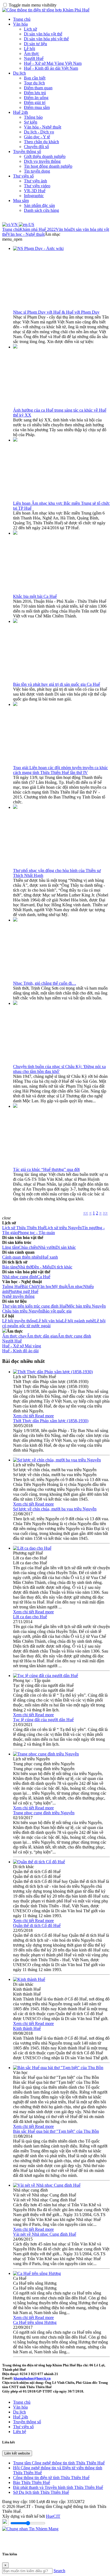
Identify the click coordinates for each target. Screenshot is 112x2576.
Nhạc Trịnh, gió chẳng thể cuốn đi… (45, 983)
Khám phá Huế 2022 (38, 229)
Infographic (34, 196)
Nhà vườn (47, 1247)
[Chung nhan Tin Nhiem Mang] (30, 2529)
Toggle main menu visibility (33, 5)
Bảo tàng (10, 1267)
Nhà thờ (25, 1267)
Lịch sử (30, 29)
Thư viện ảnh (35, 181)
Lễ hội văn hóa (49, 1321)
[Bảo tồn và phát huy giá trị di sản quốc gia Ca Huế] (15, 621)
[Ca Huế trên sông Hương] (37, 2273)
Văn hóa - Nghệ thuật (43, 127)
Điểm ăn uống (36, 98)
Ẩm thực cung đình (74, 1336)
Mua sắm (21, 201)
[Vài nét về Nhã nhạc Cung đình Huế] (47, 2185)
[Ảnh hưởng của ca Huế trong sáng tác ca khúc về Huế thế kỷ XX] (15, 347)
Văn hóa (20, 24)
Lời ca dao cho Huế (30, 1617)
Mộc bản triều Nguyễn (86, 1306)
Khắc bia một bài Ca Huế (35, 596)
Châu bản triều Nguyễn (22, 1311)
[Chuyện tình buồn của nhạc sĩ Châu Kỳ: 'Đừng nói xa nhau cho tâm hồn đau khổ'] (15, 1003)
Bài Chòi (29, 1287)
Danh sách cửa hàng (41, 210)
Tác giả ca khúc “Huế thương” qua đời (46, 1169)
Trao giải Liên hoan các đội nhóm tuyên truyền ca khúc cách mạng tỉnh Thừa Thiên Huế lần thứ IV (60, 770)
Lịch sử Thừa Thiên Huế (24, 1228)
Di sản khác (66, 1247)
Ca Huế (44, 1277)
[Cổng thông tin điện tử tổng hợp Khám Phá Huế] (46, 10)
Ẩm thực (32, 53)
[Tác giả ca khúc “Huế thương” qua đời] (15, 1106)
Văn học (45, 1287)
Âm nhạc (75, 1287)
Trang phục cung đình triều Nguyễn (44, 1813)
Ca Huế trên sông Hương (35, 2322)
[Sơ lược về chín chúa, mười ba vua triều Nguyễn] (57, 1460)
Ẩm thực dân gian (42, 1336)
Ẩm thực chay (14, 1336)
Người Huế (34, 58)
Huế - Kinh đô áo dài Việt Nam (51, 68)
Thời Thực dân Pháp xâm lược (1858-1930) (51, 1421)
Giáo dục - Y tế (37, 137)
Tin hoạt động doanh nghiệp (48, 166)
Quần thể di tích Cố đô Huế (37, 1925)
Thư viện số (23, 176)
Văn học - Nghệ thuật (26, 234)
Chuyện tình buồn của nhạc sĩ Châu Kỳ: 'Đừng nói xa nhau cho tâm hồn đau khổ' (59, 1069)
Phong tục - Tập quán (36, 1233)
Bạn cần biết (35, 78)
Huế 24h (21, 112)
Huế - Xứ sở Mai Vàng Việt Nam (53, 63)
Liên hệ (20, 2432)
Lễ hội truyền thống (19, 1321)
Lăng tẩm (10, 1247)
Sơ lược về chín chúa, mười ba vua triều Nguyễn (55, 1509)
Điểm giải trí (35, 103)
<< (86, 1213)
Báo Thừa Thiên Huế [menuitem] (32, 2482)
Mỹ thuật (60, 1287)
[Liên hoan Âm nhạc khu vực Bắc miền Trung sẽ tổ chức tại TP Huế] (15, 440)
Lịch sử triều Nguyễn (63, 1228)
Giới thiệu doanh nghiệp (45, 156)
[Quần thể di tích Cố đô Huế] (39, 1862)
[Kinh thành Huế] (29, 1979)
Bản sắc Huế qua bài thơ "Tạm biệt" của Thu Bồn (56, 2131)
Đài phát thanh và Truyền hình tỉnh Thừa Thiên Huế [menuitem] (58, 2487)
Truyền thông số (27, 152)
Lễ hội (29, 49)
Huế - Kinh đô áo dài (20, 1351)
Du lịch (19, 73)
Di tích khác (62, 1267)
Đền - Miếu (41, 1267)
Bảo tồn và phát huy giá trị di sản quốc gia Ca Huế (57, 684)
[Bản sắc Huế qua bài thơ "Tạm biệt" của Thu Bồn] (58, 2068)
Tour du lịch (34, 83)
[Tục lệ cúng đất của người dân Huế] (46, 1676)
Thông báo (33, 117)
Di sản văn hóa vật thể (43, 34)
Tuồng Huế (12, 1287)
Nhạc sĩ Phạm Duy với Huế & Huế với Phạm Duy (56, 312)
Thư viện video (37, 186)
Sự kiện (31, 122)
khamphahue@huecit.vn (32, 2378)
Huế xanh (49, 1257)
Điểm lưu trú (35, 93)
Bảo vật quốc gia (57, 1311)
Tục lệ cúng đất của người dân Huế (43, 1720)
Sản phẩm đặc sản (39, 205)
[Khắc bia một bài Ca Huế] (15, 533)
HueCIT (53, 2516)
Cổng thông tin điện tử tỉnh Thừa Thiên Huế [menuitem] (51, 2478)
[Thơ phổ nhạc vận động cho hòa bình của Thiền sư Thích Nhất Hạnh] (15, 807)
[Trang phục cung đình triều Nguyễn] (46, 1754)
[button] (12, 239)
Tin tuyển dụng (37, 171)
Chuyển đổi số (36, 147)
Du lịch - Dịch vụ (39, 132)
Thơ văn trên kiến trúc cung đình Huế (35, 1306)
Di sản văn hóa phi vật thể (46, 39)
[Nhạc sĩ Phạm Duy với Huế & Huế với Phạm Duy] (38, 248)
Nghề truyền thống (18, 1296)
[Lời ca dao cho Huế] (32, 1548)
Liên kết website (17, 2453)
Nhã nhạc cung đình (20, 1277)
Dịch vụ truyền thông (42, 161)
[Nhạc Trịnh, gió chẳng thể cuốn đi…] (15, 920)
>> (105, 1213)
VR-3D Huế (35, 191)
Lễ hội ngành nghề (78, 1321)
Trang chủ (22, 19)
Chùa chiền (28, 1247)
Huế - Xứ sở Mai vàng (22, 1346)
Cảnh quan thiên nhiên (22, 1257)
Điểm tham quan (38, 88)
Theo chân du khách (41, 142)
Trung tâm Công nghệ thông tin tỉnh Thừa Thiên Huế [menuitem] (59, 2463)
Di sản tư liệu (35, 44)
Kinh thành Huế (27, 2028)
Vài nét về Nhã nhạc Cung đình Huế (45, 2234)
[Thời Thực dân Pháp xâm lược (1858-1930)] (53, 1372)
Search (59, 2571)
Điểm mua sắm (37, 107)
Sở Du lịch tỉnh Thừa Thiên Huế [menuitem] (41, 2492)
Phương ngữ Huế (23, 1291)
